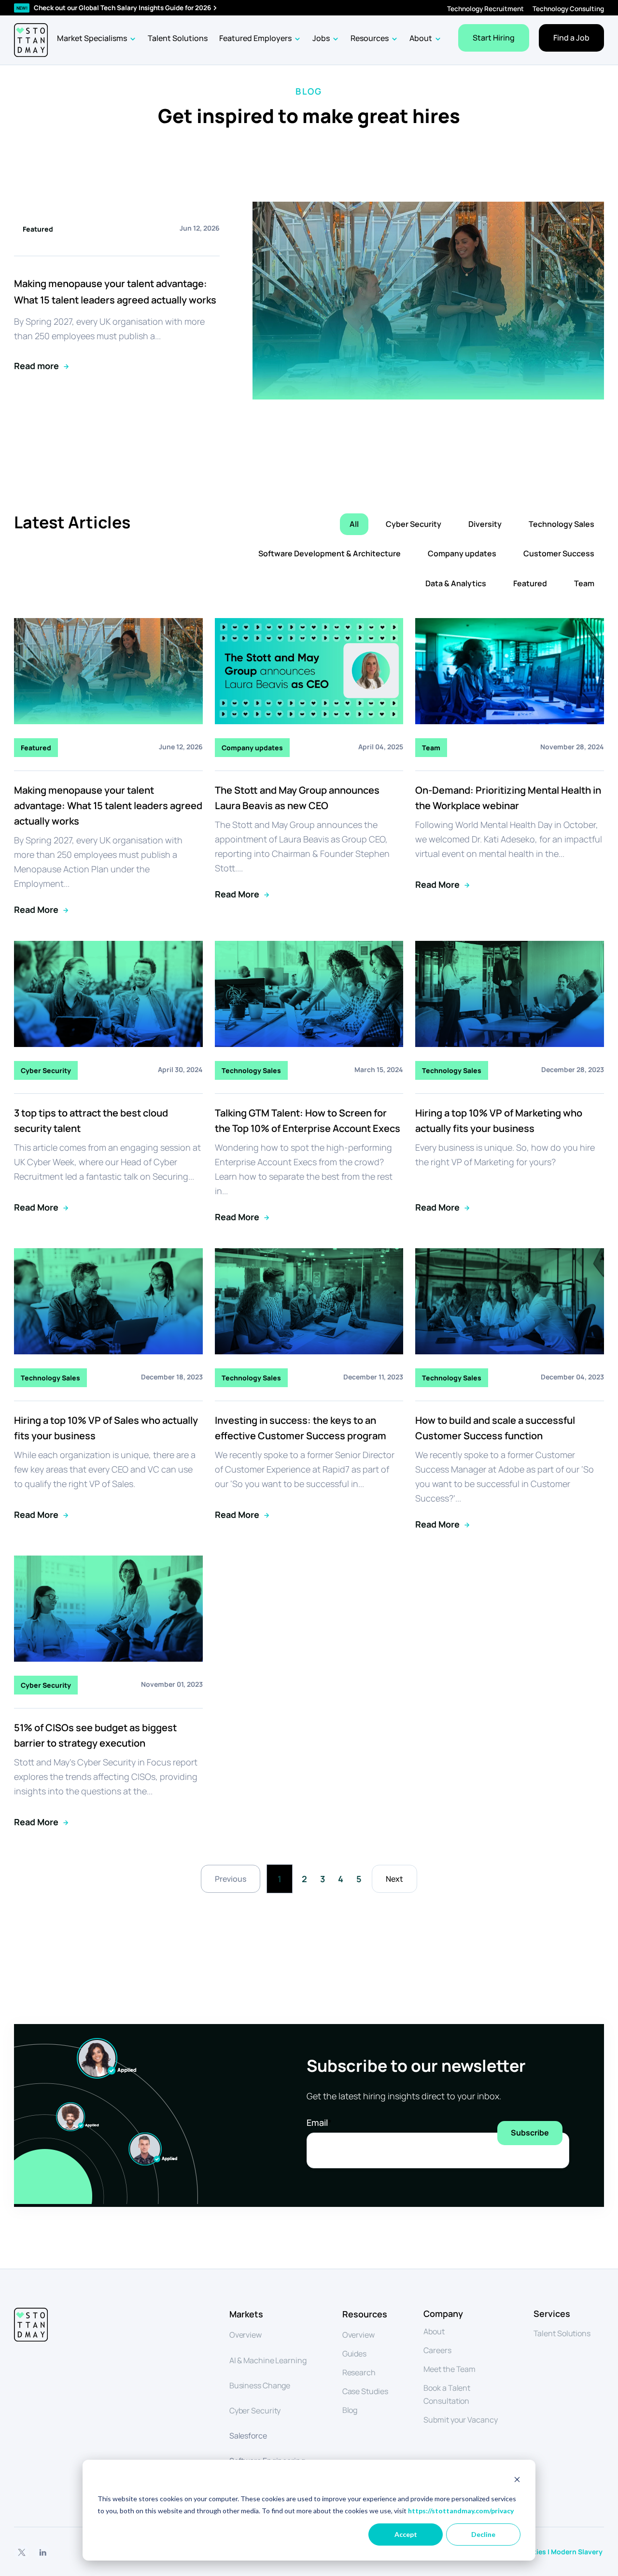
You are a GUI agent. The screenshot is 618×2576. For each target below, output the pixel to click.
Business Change (260, 2385)
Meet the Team (449, 2369)
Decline (483, 2534)
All (354, 524)
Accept (406, 2534)
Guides (354, 2354)
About (434, 2331)
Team (584, 583)
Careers (437, 2350)
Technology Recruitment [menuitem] (485, 9)
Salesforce (248, 2436)
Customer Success (559, 553)
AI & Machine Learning (268, 2360)
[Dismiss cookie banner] (517, 2481)
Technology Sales (562, 524)
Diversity (485, 524)
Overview (246, 2335)
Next (394, 1879)
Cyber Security (414, 524)
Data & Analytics (456, 583)
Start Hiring (494, 38)
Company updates (462, 553)
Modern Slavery (577, 2552)
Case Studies (365, 2391)
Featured (530, 583)
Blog (350, 2410)
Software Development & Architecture (330, 553)
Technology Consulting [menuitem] (568, 9)
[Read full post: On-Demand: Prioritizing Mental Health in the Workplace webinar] (510, 721)
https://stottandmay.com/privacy (461, 2511)
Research (359, 2372)
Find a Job (571, 38)
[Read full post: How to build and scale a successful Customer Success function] (510, 1351)
